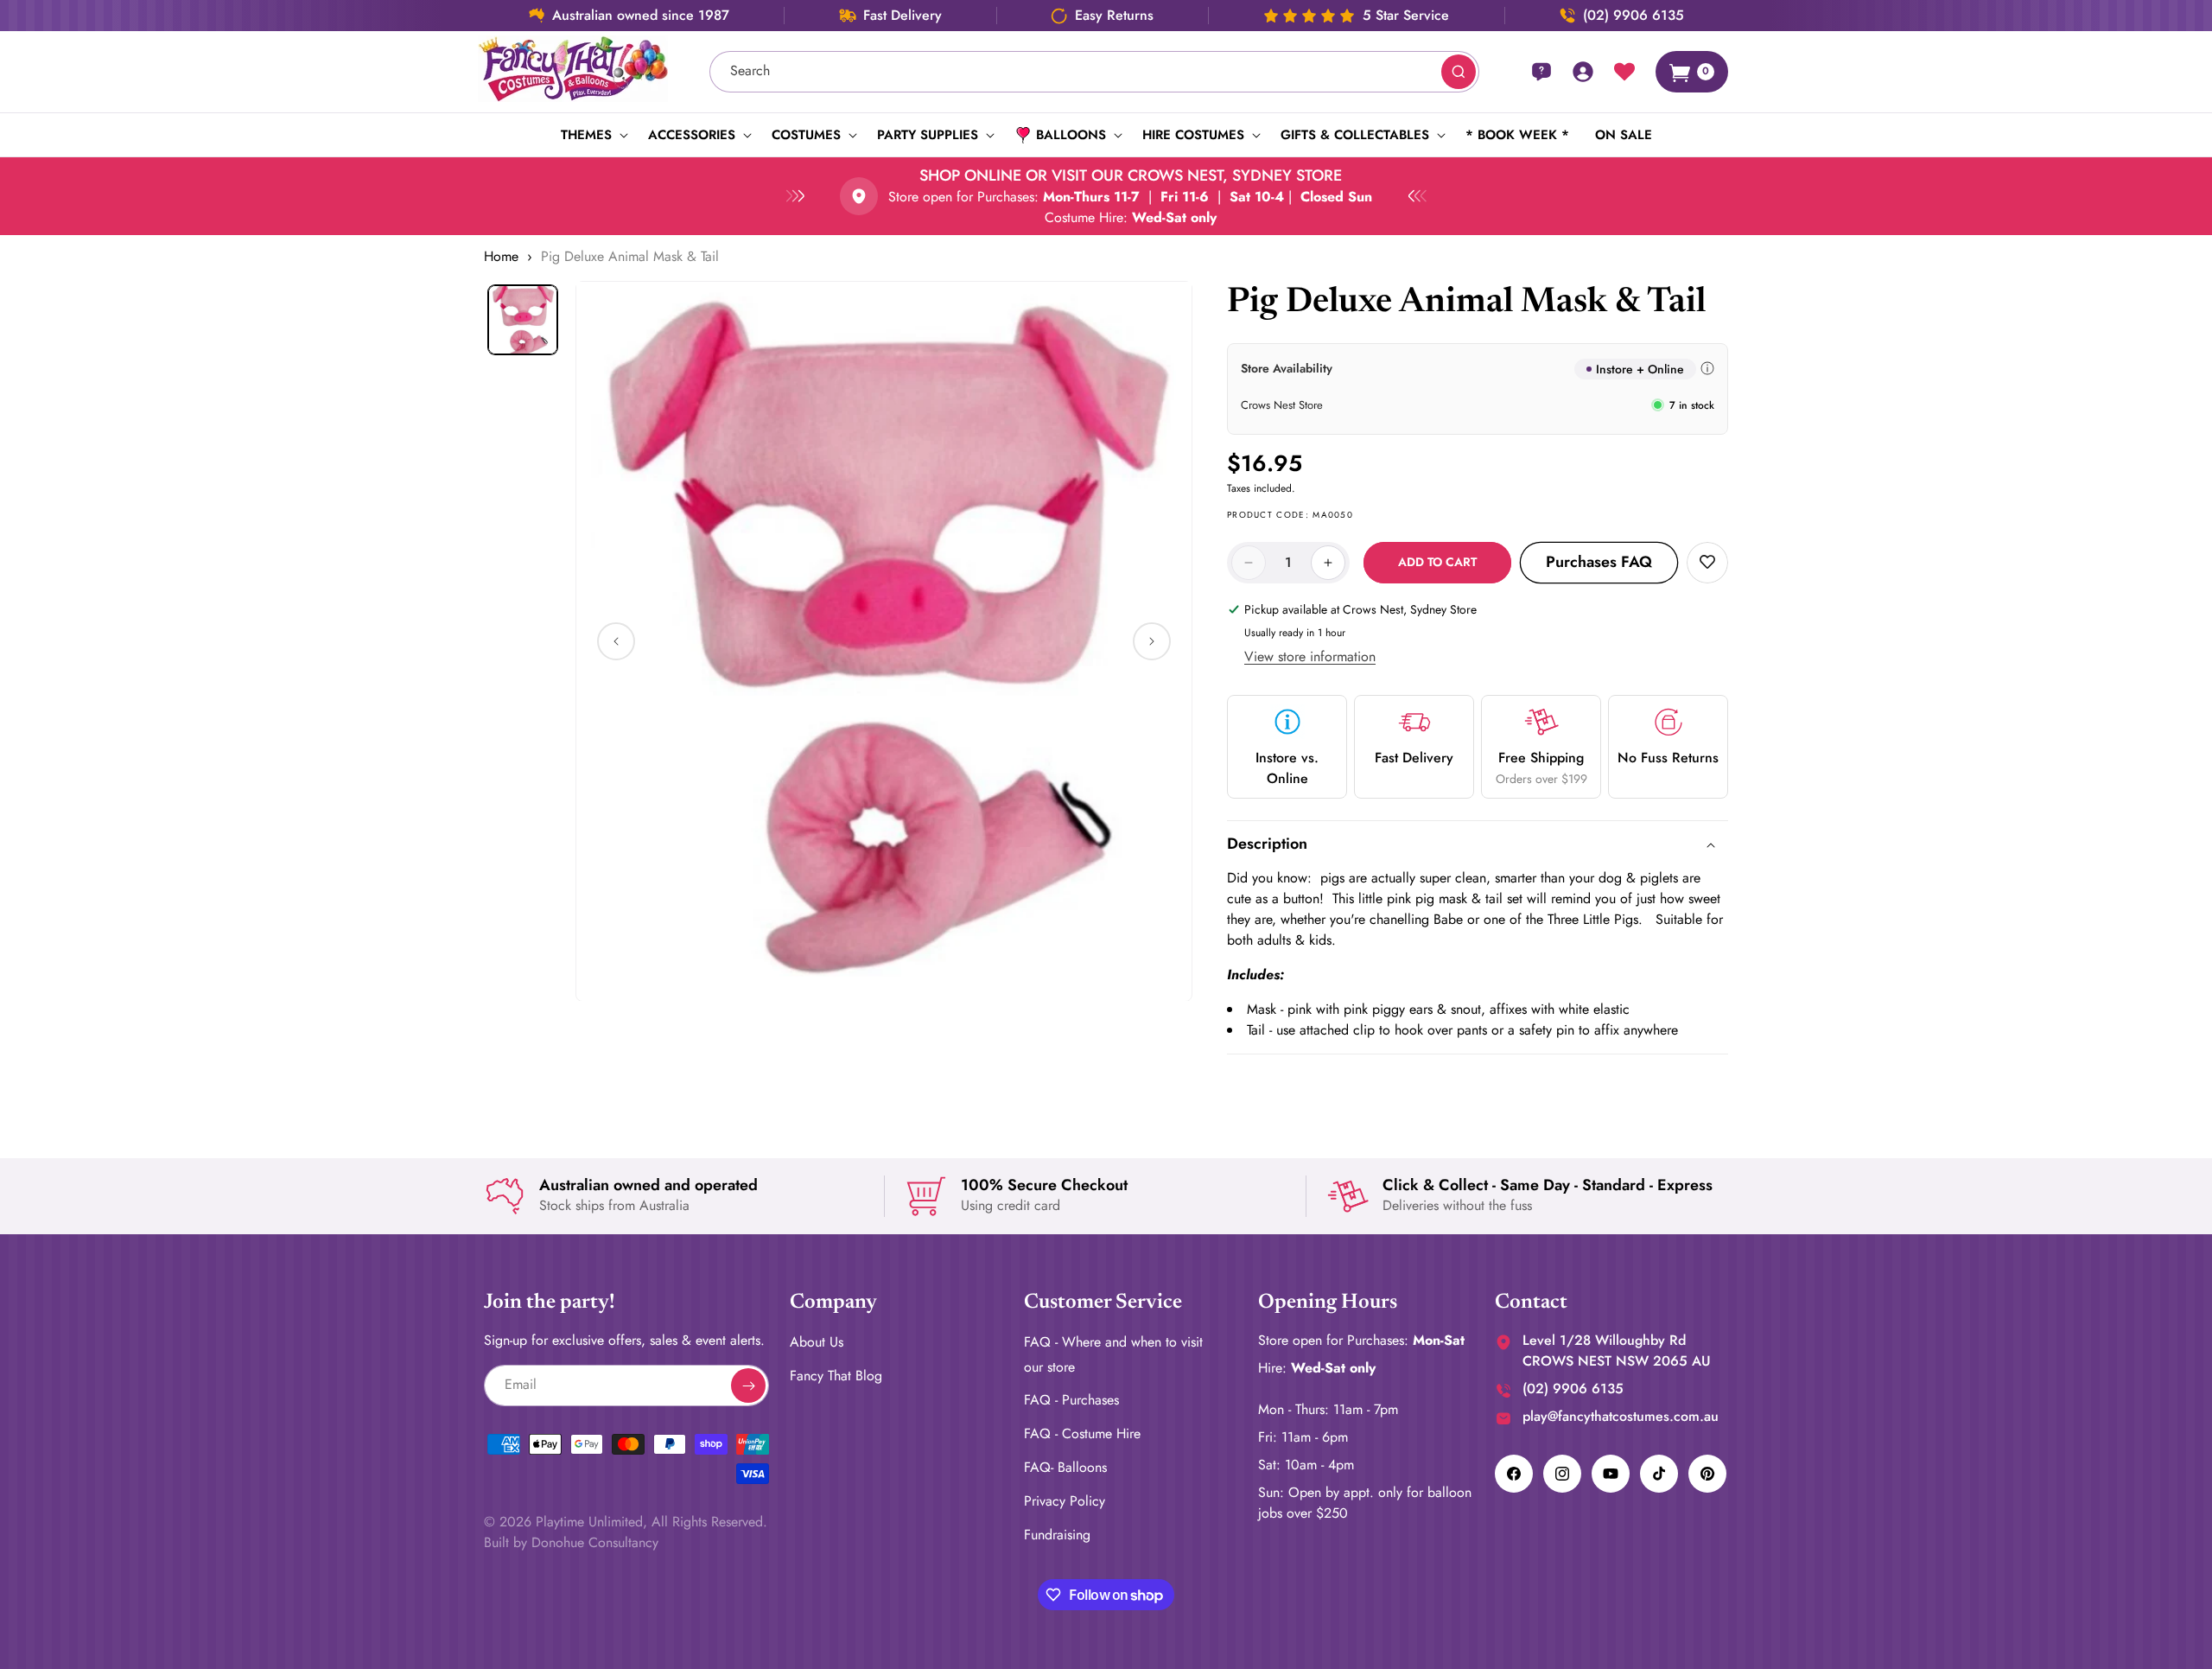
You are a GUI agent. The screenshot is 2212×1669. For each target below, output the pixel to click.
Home (501, 256)
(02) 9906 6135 (1634, 16)
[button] (591, 135)
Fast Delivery (903, 16)
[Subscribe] (748, 1386)
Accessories (692, 135)
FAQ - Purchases (1071, 1401)
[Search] (1459, 72)
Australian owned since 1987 (641, 16)
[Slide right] (1152, 641)
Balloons (1071, 135)
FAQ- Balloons (1065, 1467)
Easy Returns (1114, 16)
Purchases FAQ (1599, 562)
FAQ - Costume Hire (1082, 1433)
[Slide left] (616, 641)
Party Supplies (928, 135)
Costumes (806, 135)
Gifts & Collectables (1355, 135)
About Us (817, 1342)
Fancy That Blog (836, 1376)
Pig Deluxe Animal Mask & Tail (630, 256)
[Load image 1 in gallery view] (523, 320)
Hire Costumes (1193, 135)
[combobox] (1095, 72)
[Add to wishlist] (1707, 563)
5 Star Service (1406, 16)
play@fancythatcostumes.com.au (1621, 1416)
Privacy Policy (1065, 1501)
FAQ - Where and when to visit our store (1113, 1354)
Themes (586, 135)
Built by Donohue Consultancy (571, 1542)
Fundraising (1057, 1535)
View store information (1310, 656)
